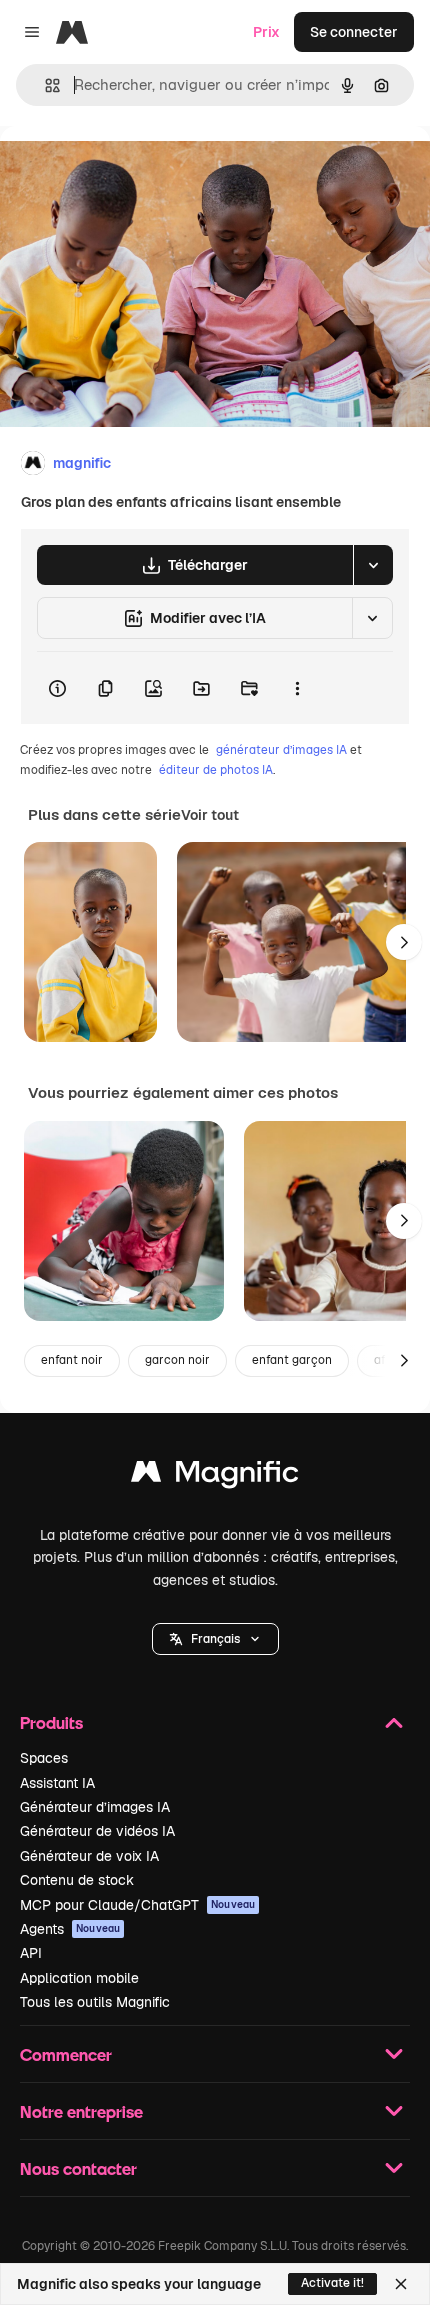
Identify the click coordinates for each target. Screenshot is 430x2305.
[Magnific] (215, 1476)
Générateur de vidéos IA (97, 1831)
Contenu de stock (77, 1880)
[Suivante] (404, 942)
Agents (70, 1929)
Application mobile (79, 1978)
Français (215, 1639)
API (31, 1953)
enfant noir (72, 1360)
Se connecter (354, 32)
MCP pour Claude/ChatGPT (137, 1905)
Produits (51, 1722)
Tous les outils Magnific (95, 2002)
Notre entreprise (81, 2111)
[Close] (401, 2284)
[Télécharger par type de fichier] (373, 565)
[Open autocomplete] (44, 85)
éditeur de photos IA (216, 770)
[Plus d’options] (297, 688)
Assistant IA (57, 1783)
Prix (266, 32)
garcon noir (177, 1360)
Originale (132, 171)
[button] (215, 1639)
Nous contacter (78, 2168)
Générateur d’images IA (95, 1807)
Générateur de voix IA (89, 1856)
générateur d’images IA (281, 750)
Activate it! (332, 2283)
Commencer (66, 2054)
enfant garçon (292, 1360)
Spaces (44, 1758)
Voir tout (210, 815)
